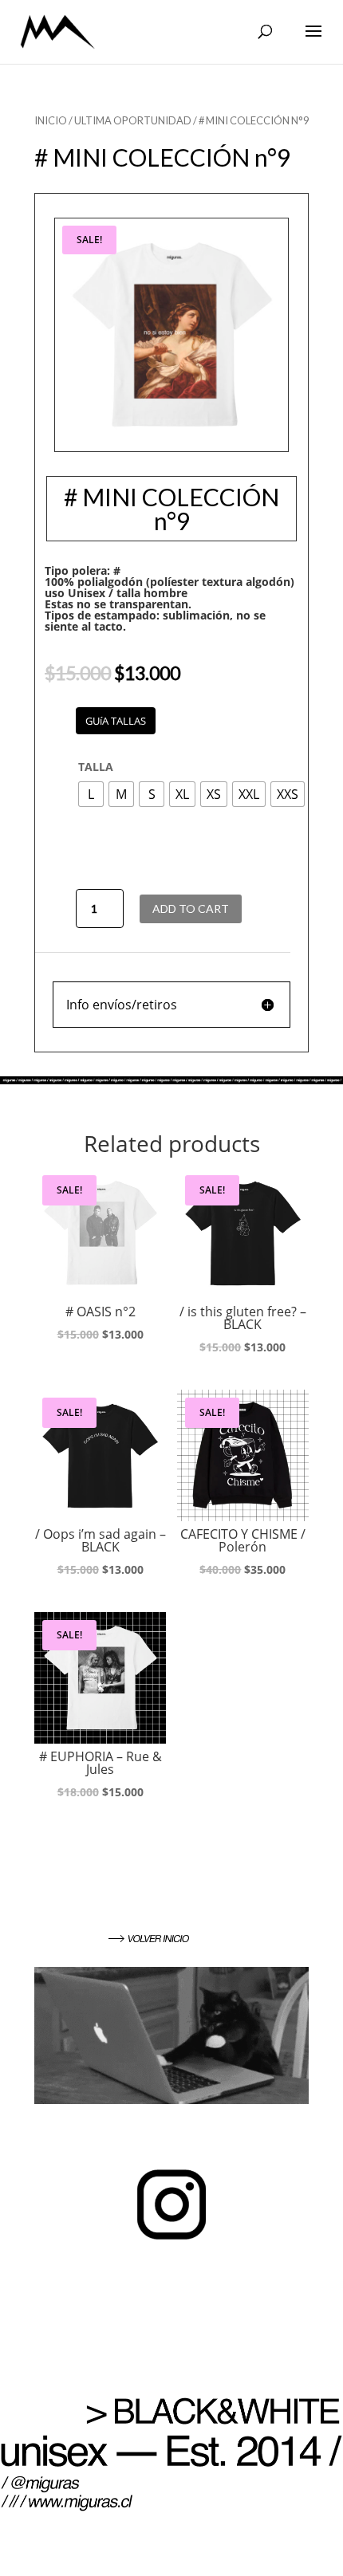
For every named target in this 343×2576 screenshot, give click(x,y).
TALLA (96, 767)
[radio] (91, 794)
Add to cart (191, 908)
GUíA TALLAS (116, 721)
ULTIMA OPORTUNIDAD (133, 120)
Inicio (51, 120)
